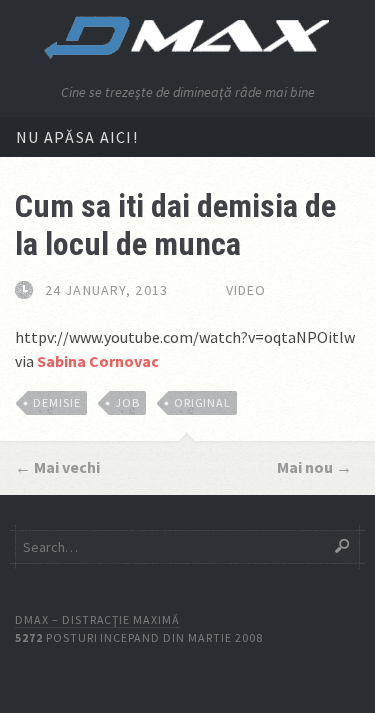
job (127, 402)
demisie (57, 402)
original (203, 402)
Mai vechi (67, 467)
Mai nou (305, 467)
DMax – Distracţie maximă (97, 619)
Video (246, 290)
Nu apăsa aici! (77, 137)
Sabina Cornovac (98, 361)
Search (342, 546)
